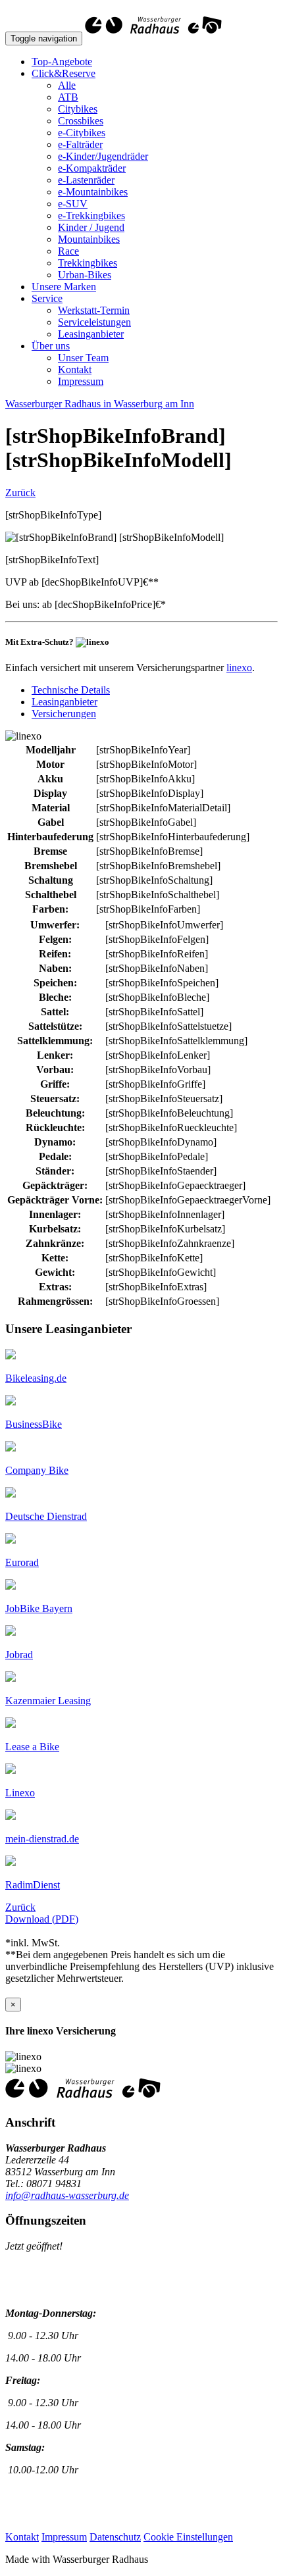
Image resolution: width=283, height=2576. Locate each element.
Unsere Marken (64, 287)
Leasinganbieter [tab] (64, 702)
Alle (67, 85)
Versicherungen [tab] (64, 714)
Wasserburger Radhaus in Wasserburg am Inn (100, 404)
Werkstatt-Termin (94, 310)
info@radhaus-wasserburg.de (67, 2195)
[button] (36, 1378)
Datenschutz (115, 2537)
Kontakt (75, 369)
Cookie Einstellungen (188, 2537)
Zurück (20, 492)
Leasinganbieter (91, 334)
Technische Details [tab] (71, 690)
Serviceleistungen (94, 322)
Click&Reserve (64, 73)
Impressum (81, 381)
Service (47, 298)
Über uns (51, 346)
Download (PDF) (42, 1919)
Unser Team (83, 358)
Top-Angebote (62, 62)
